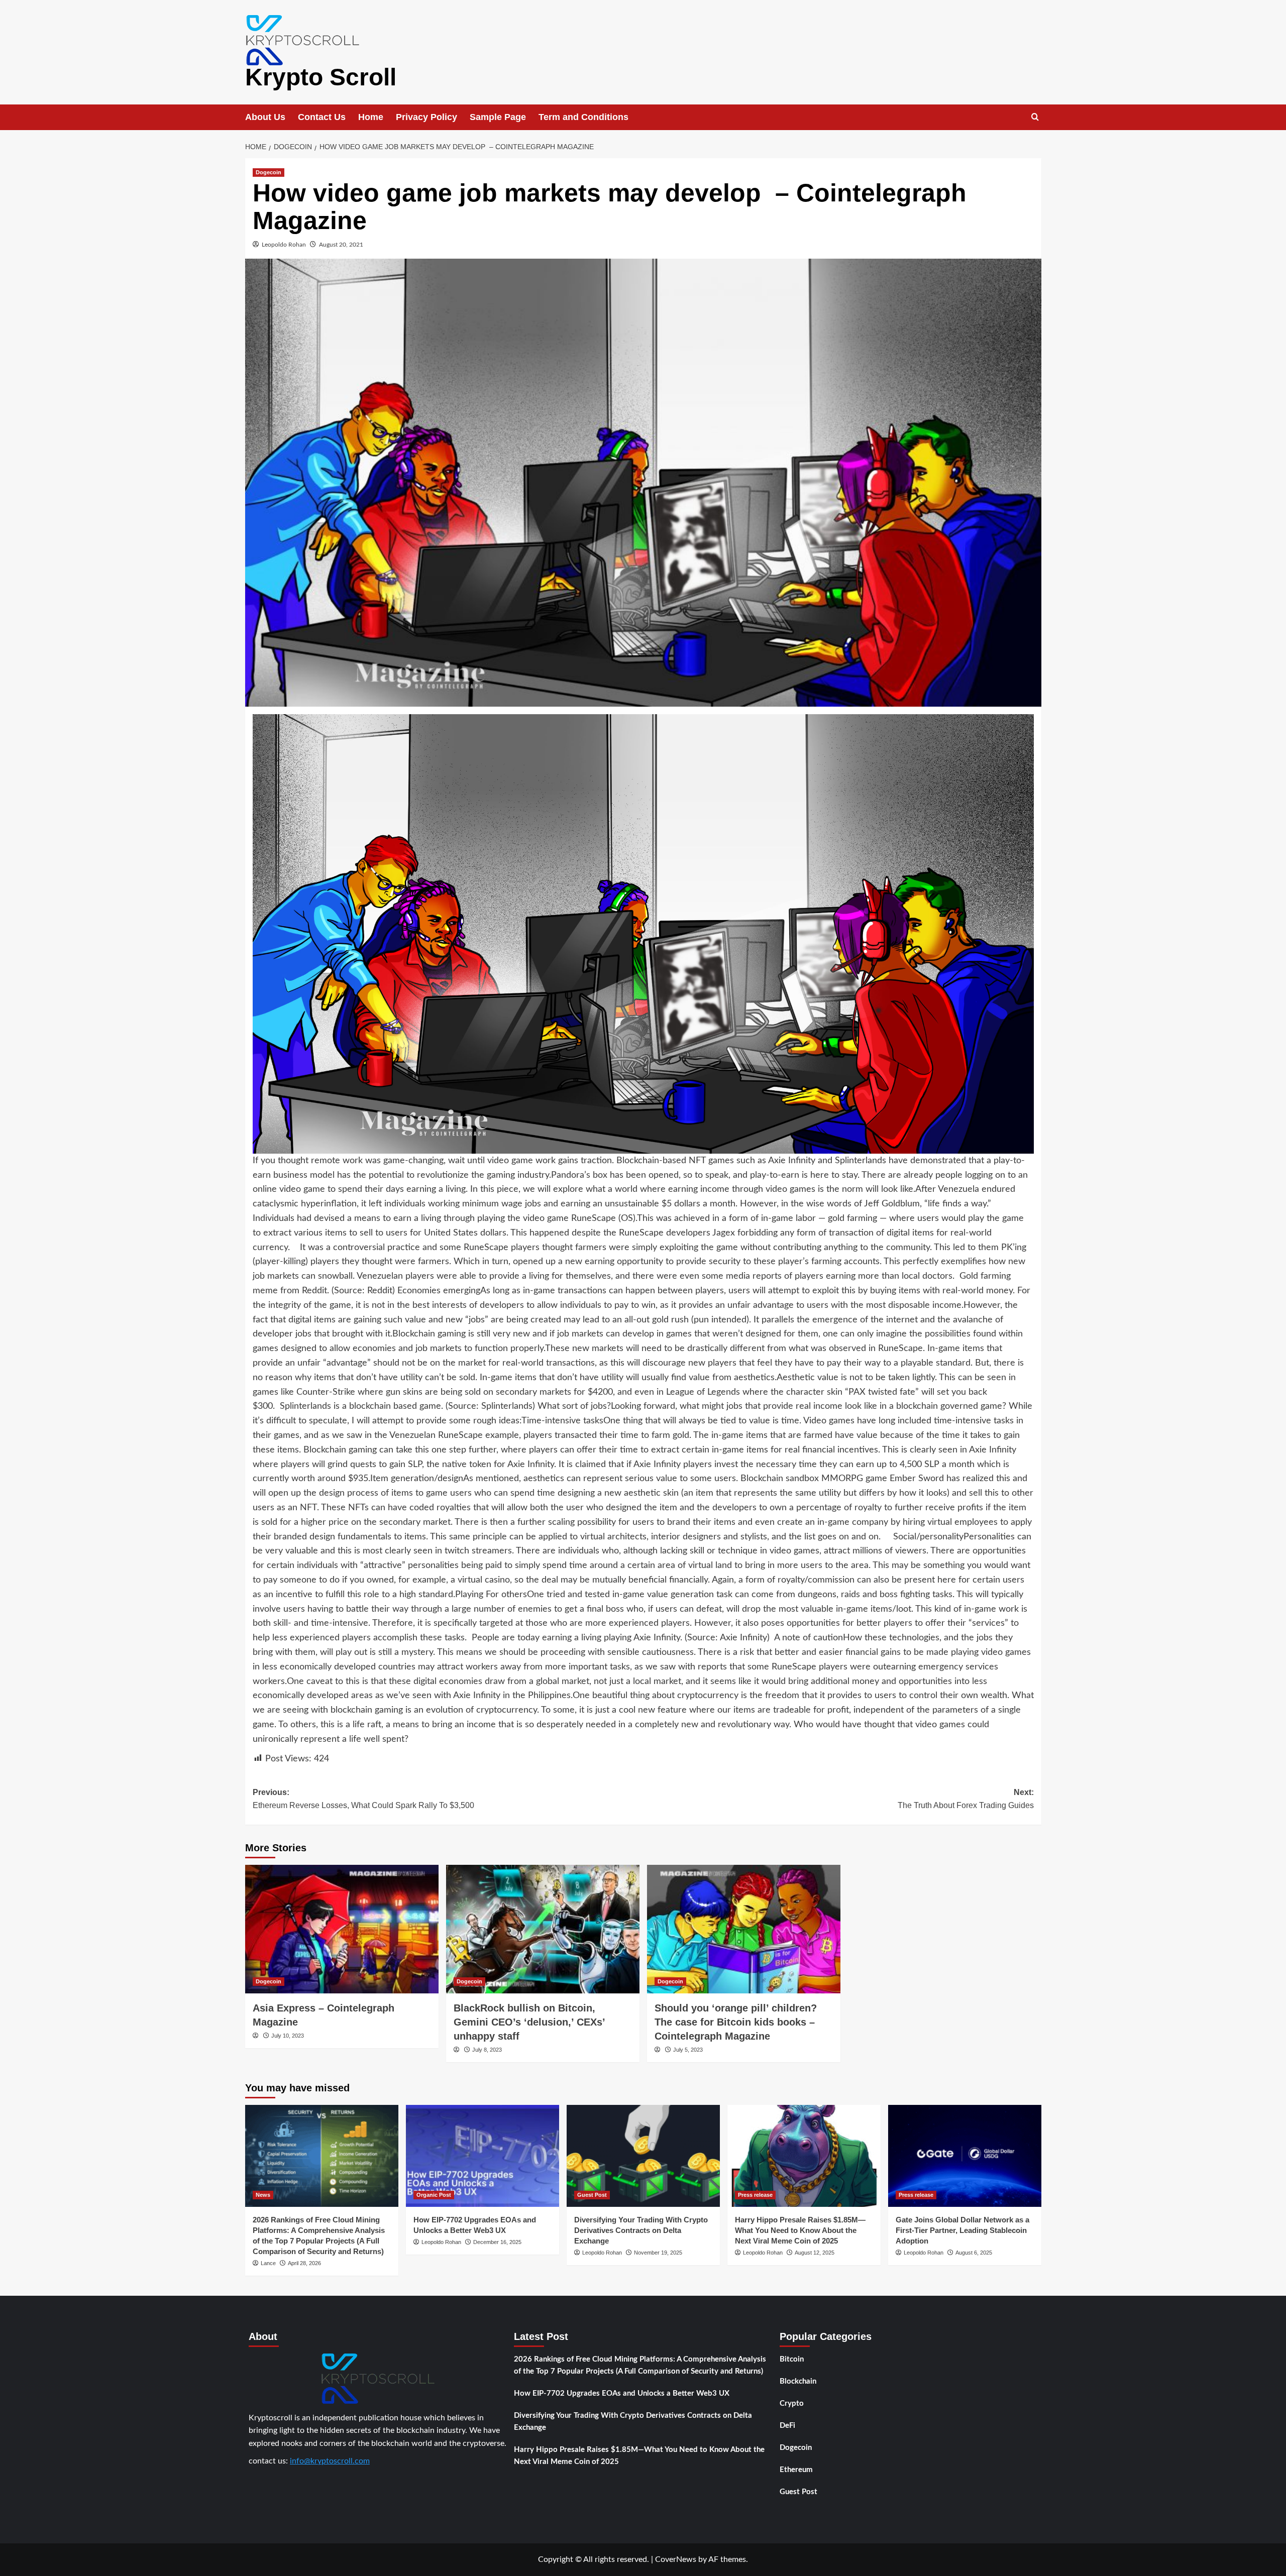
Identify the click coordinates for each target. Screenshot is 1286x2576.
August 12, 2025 (815, 2253)
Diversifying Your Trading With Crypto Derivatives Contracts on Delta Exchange (641, 2230)
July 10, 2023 (288, 2036)
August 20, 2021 (341, 245)
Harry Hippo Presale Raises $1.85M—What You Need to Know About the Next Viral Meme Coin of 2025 (800, 2230)
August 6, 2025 (974, 2253)
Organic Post (434, 2195)
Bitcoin (792, 2359)
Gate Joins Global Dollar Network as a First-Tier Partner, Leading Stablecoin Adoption (962, 2230)
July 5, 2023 (688, 2050)
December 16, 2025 (497, 2242)
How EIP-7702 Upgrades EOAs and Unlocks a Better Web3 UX (622, 2393)
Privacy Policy (426, 117)
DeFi (787, 2426)
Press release (755, 2195)
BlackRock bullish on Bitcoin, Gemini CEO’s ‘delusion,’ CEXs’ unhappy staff (529, 2022)
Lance (268, 2263)
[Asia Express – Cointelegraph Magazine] (342, 1929)
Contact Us (322, 117)
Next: (966, 1799)
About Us (265, 117)
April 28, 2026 (304, 2263)
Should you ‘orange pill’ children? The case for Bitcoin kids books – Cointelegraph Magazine (736, 2022)
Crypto (792, 2403)
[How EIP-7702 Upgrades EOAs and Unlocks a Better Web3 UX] (483, 2156)
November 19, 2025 (658, 2253)
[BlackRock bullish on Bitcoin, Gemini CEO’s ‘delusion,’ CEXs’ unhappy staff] (543, 1929)
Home (371, 117)
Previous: (363, 1799)
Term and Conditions (583, 117)
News (263, 2195)
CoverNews (676, 2559)
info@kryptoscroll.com (330, 2461)
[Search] (1035, 117)
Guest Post (592, 2195)
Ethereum (796, 2470)
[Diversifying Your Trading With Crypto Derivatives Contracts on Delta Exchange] (643, 2156)
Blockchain (798, 2381)
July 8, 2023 (487, 2050)
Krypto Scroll (321, 77)
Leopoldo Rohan (284, 245)
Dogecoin (269, 172)
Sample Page (498, 117)
